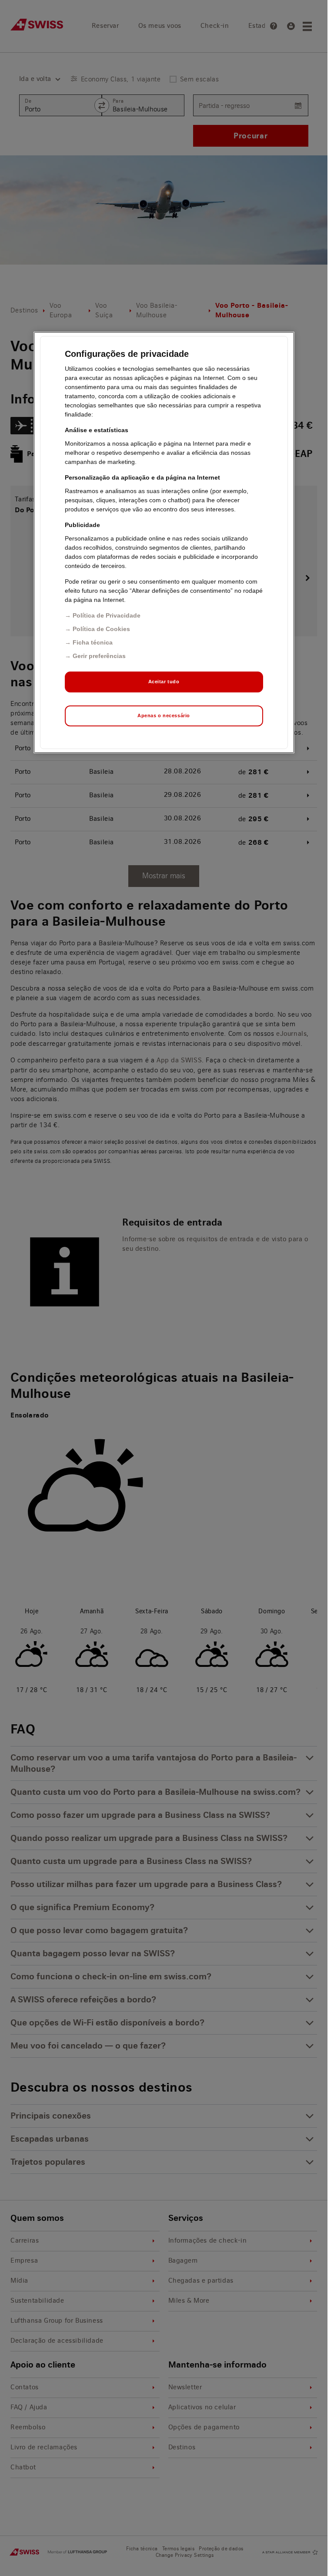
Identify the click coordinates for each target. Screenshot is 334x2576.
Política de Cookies (101, 629)
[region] (164, 542)
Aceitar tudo (164, 682)
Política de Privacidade (107, 615)
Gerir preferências (99, 656)
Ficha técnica (93, 642)
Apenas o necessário (164, 715)
